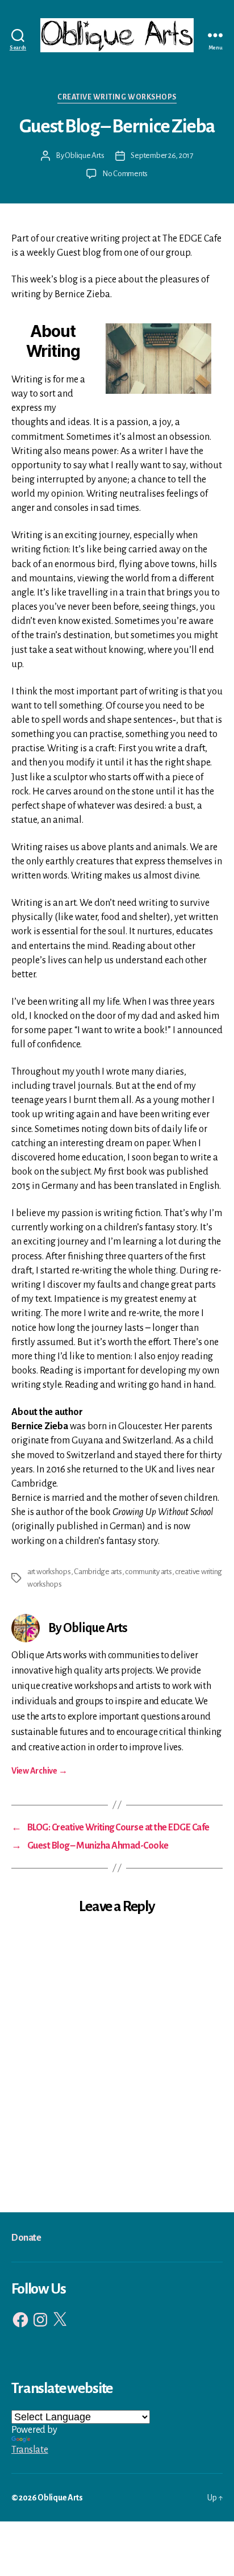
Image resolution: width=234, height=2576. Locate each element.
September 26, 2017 (162, 155)
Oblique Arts (84, 155)
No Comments (125, 174)
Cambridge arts (98, 1572)
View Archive (39, 1771)
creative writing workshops (117, 97)
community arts (148, 1572)
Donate (26, 2238)
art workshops (49, 1572)
